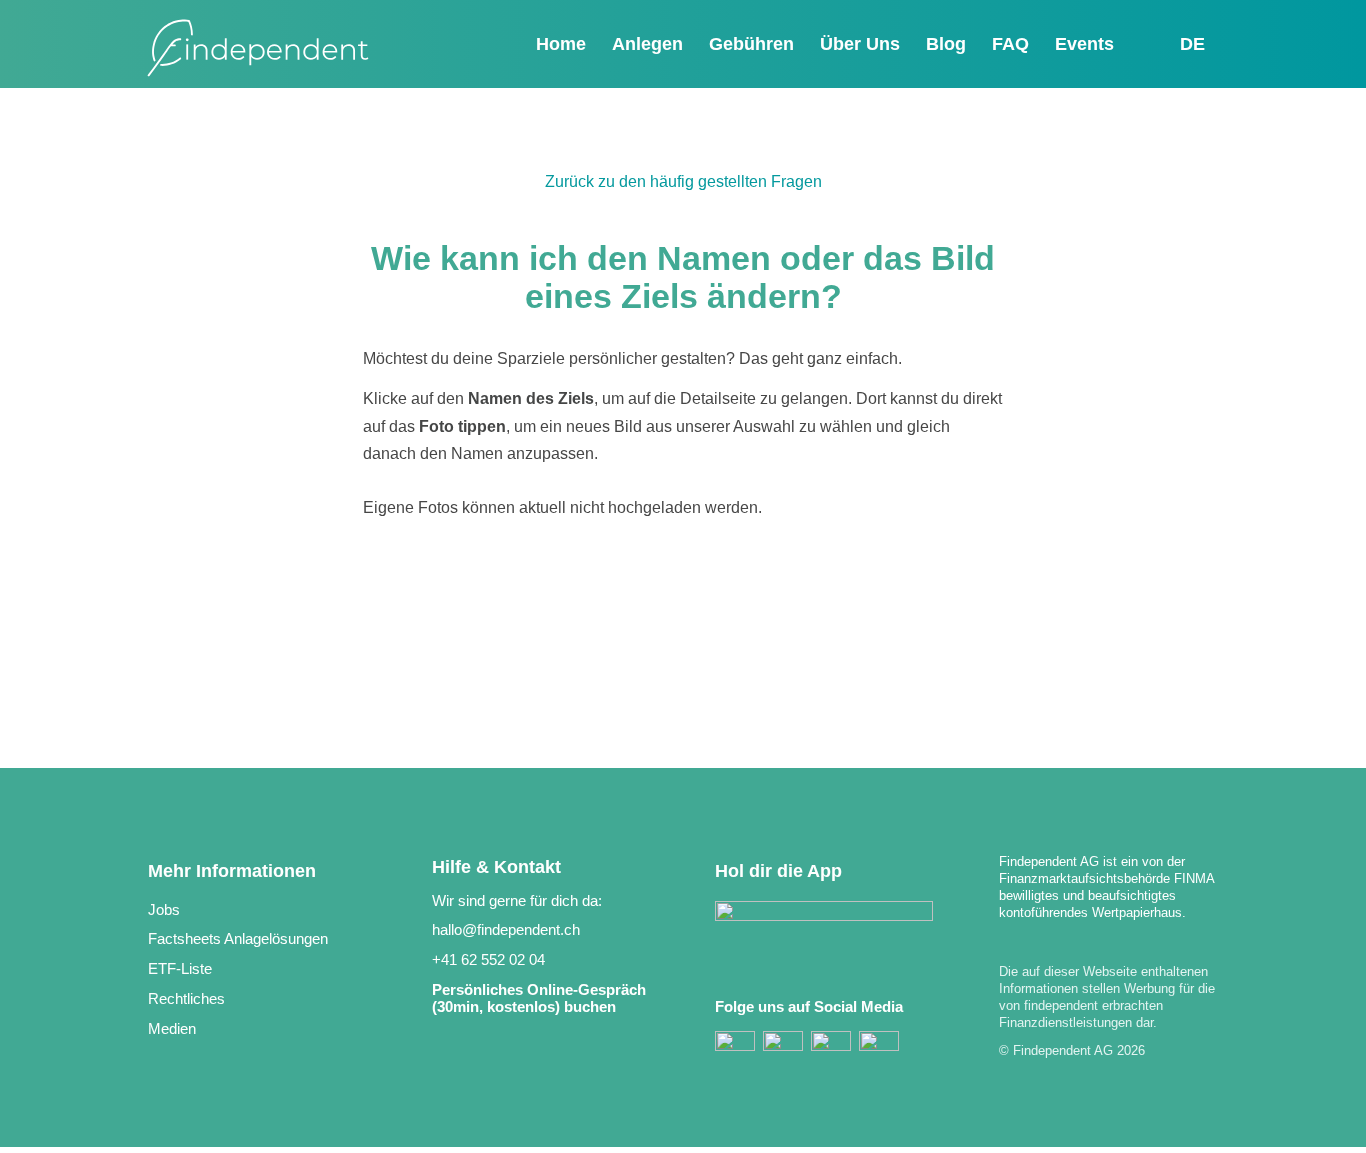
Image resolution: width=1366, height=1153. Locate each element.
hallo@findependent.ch (506, 929)
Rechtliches (186, 998)
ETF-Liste (180, 968)
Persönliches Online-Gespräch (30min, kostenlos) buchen (539, 998)
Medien (172, 1028)
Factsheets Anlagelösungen (238, 938)
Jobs (164, 909)
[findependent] (258, 49)
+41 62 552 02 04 (488, 959)
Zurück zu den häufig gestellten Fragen (683, 181)
